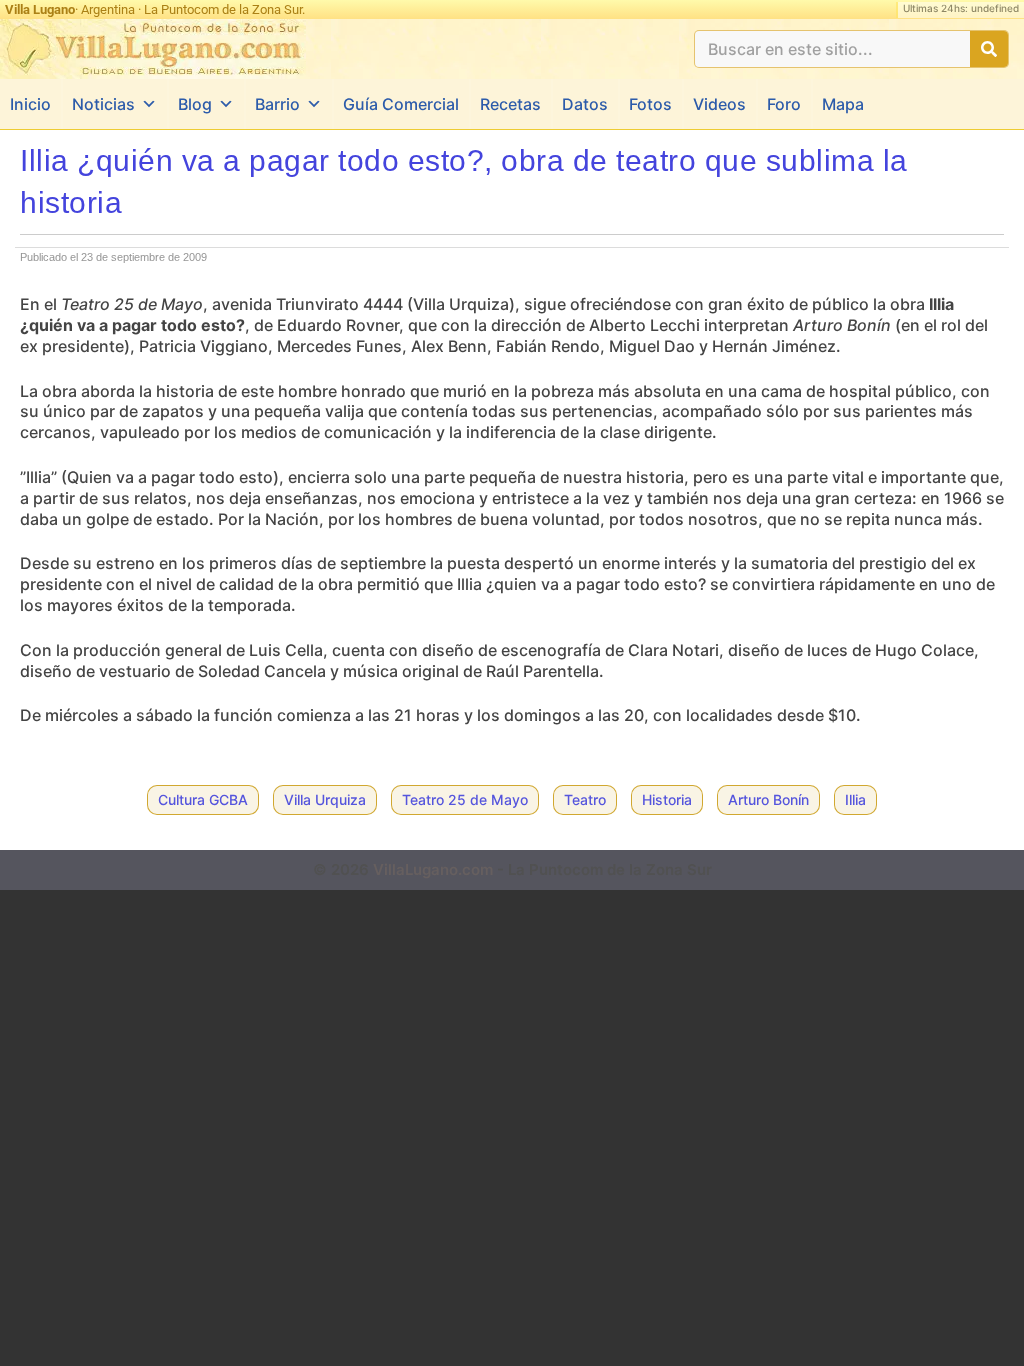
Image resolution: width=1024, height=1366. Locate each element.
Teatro (585, 799)
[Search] (989, 49)
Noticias (103, 104)
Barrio (277, 104)
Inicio (30, 104)
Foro (784, 104)
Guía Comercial (401, 104)
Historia (667, 799)
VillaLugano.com (433, 869)
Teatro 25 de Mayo (465, 799)
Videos (719, 104)
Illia (855, 799)
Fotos (650, 104)
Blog (195, 104)
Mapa (843, 104)
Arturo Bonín (768, 799)
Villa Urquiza (325, 799)
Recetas (510, 104)
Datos (585, 104)
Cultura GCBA (203, 799)
